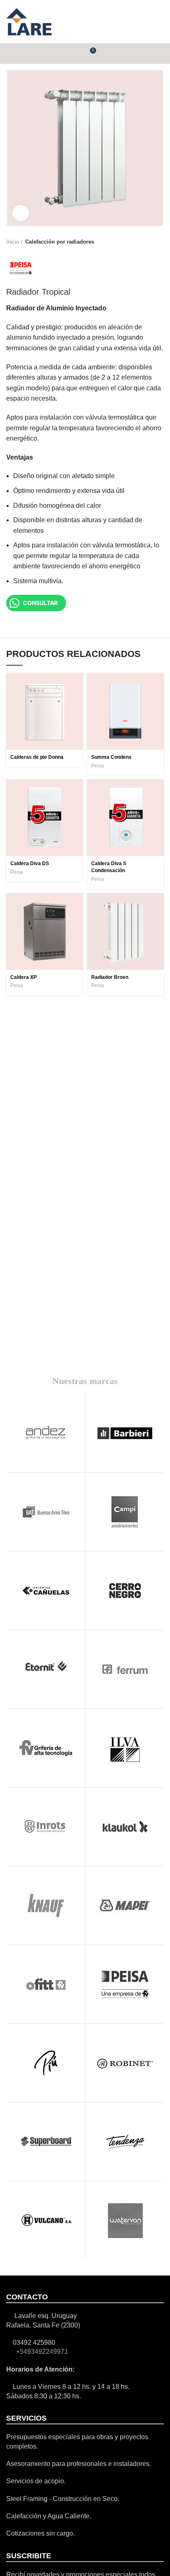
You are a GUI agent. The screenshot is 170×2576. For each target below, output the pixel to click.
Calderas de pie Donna (37, 757)
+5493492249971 (41, 2352)
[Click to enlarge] (21, 213)
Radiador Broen (110, 977)
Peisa (98, 766)
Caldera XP (24, 977)
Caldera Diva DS (30, 863)
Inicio (13, 242)
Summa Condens (111, 757)
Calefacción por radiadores (60, 242)
